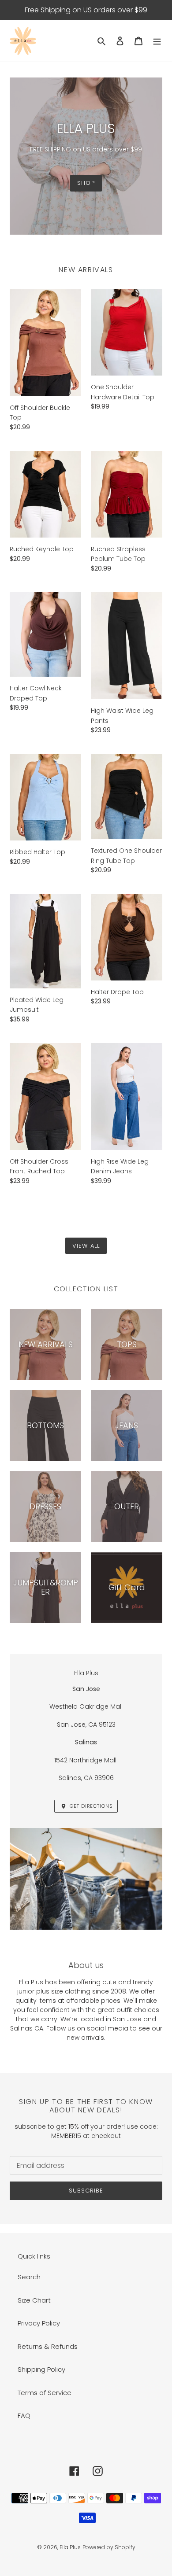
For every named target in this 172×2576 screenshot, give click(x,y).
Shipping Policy (41, 2369)
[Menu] (157, 41)
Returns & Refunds (48, 2346)
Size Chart (34, 2300)
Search (29, 2277)
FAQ (24, 2416)
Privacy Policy (39, 2323)
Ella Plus (70, 2547)
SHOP (86, 183)
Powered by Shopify (109, 2547)
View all (86, 1246)
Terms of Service (45, 2393)
